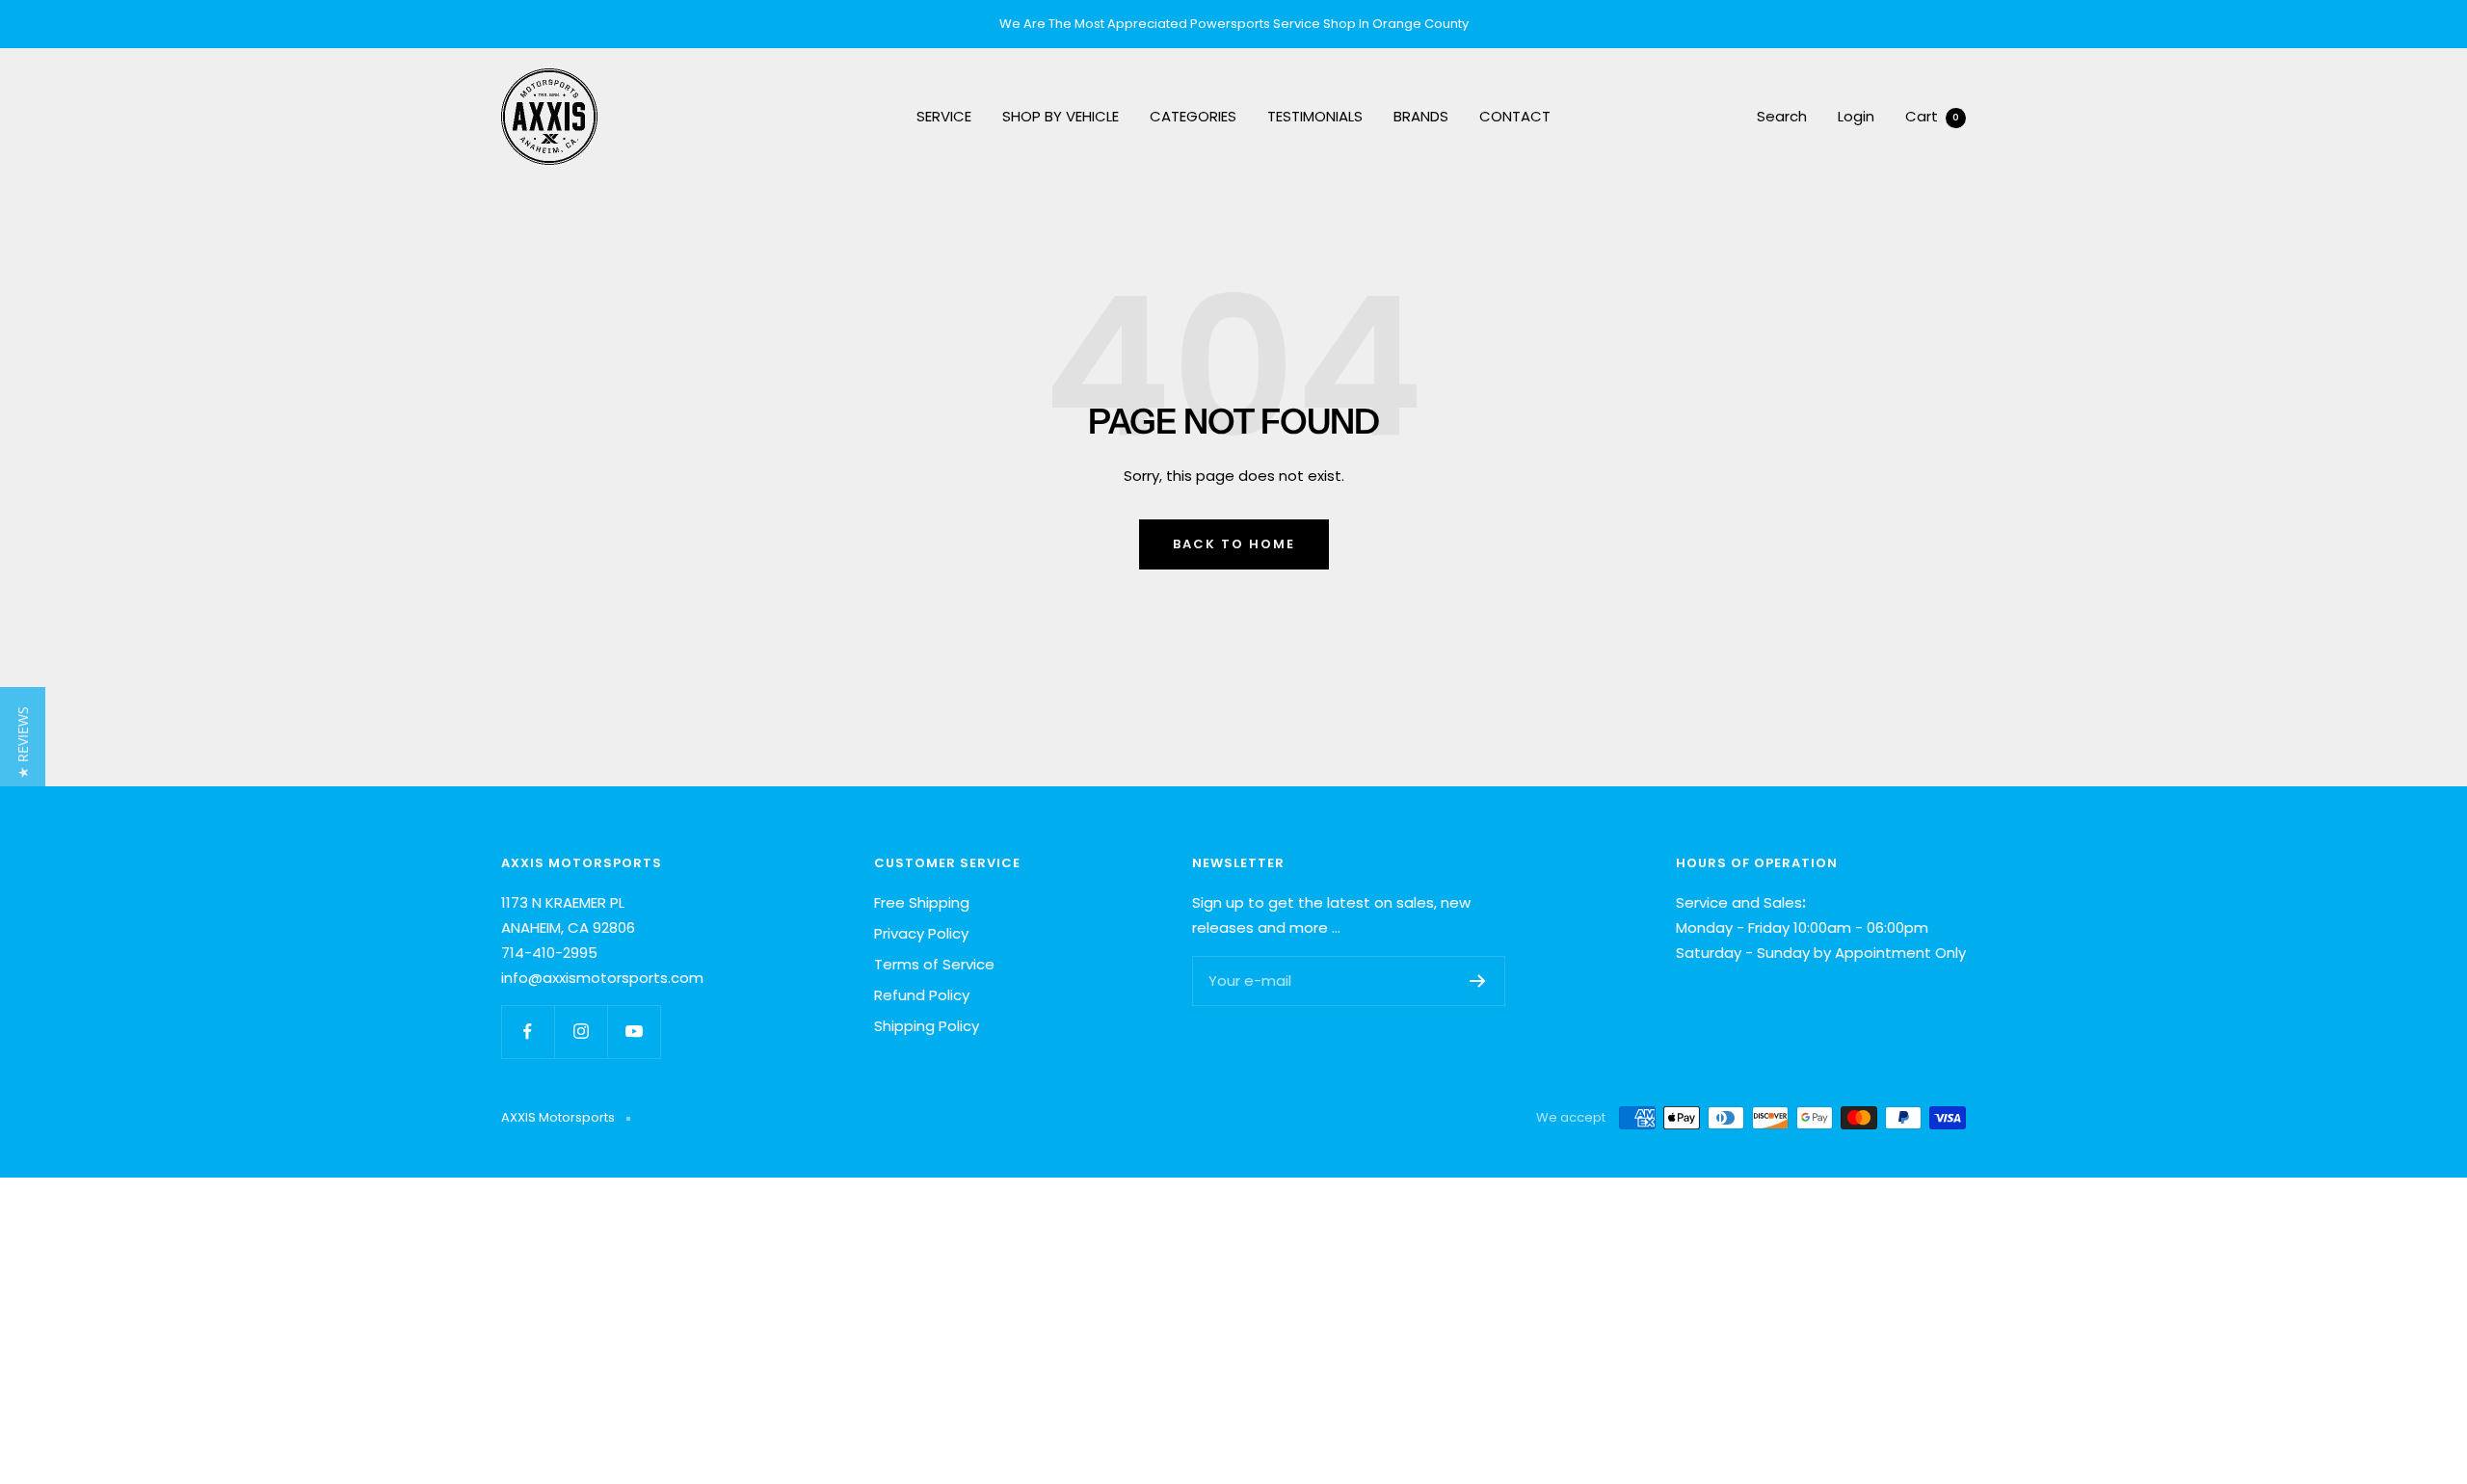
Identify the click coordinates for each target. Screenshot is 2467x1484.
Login (1856, 116)
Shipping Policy (927, 1026)
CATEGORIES (1193, 116)
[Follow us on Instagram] (581, 1032)
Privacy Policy (921, 933)
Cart (1932, 116)
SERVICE (944, 116)
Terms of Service (934, 964)
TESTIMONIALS (1315, 116)
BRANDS (1421, 116)
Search (1782, 116)
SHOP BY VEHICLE (1061, 116)
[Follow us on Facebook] (528, 1032)
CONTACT (1515, 116)
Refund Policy (922, 995)
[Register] (1478, 981)
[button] (23, 742)
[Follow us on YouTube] (634, 1032)
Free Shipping (922, 902)
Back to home (1234, 544)
